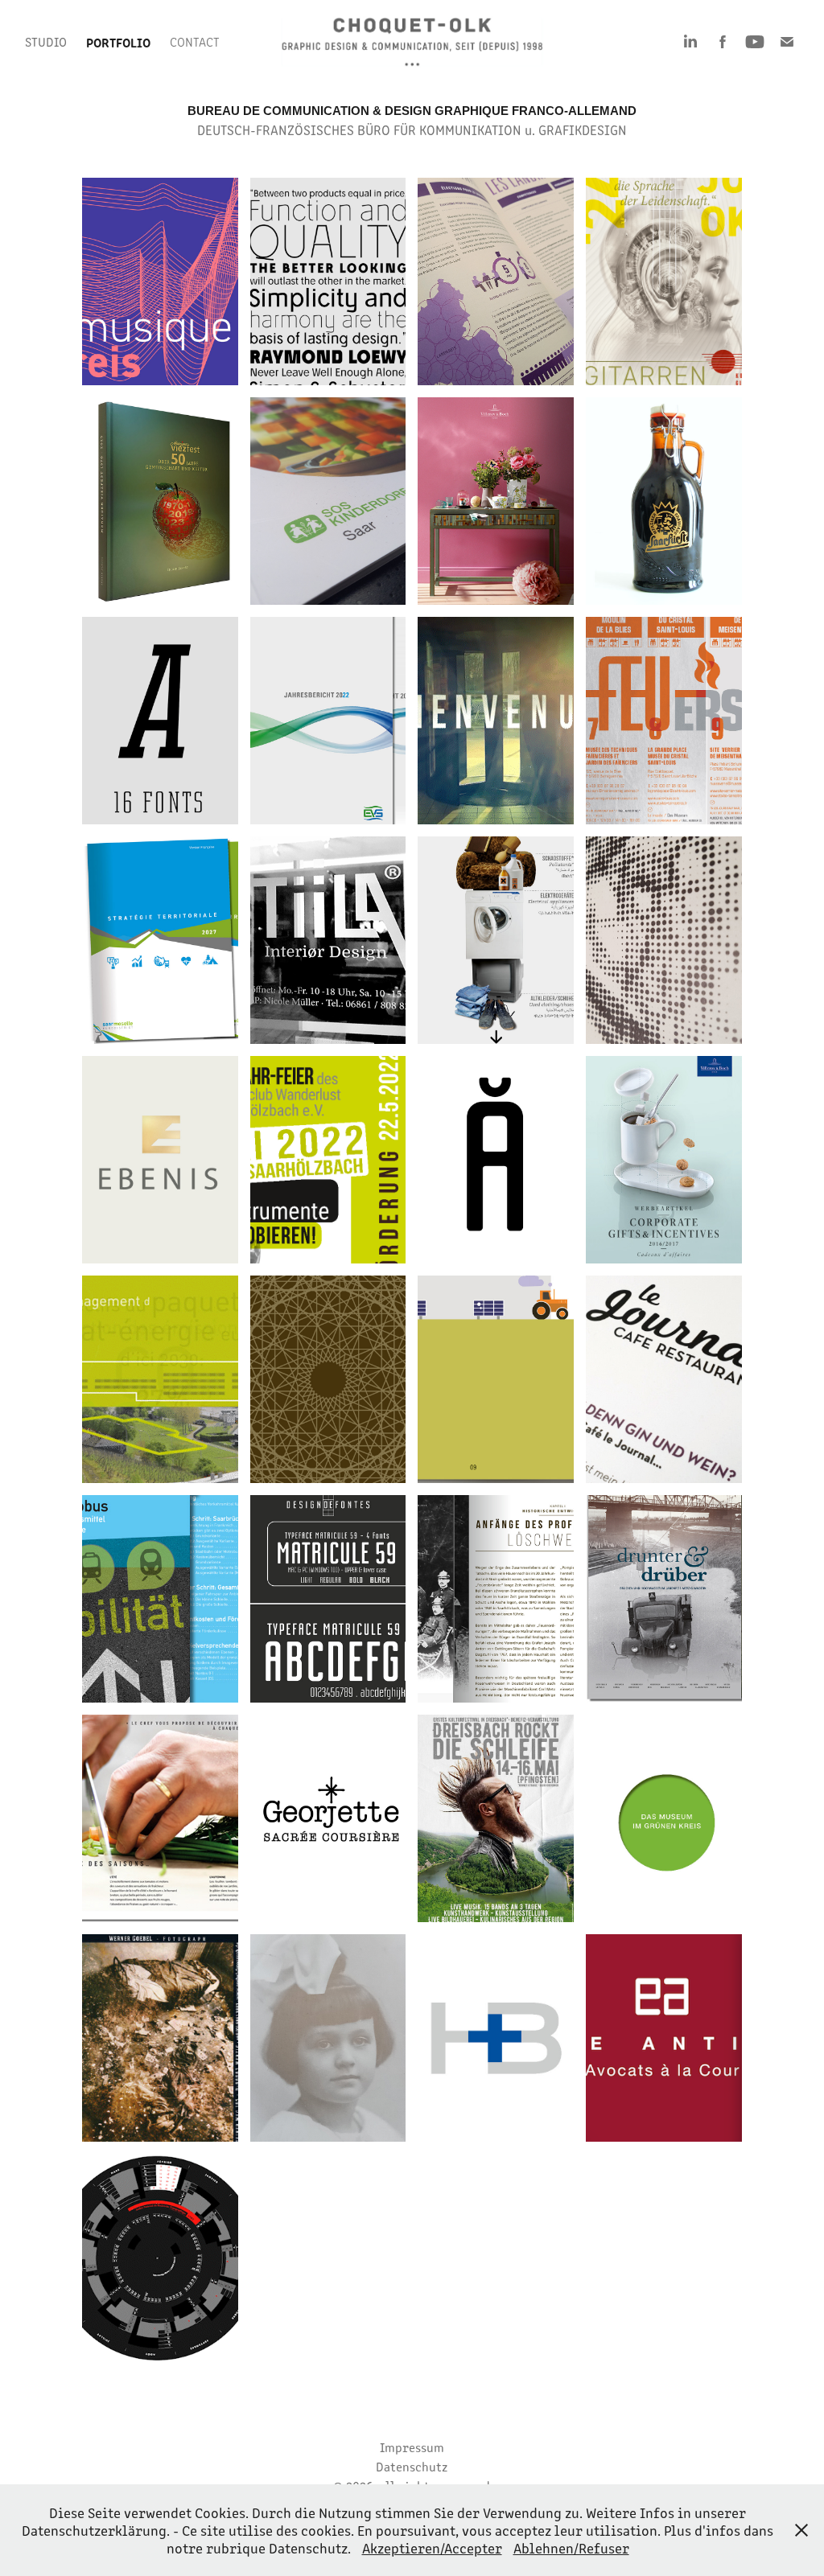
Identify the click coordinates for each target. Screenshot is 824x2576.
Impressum (412, 2447)
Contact (195, 41)
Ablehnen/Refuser (571, 2548)
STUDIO (46, 41)
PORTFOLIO (118, 42)
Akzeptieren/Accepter (432, 2548)
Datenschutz (412, 2466)
